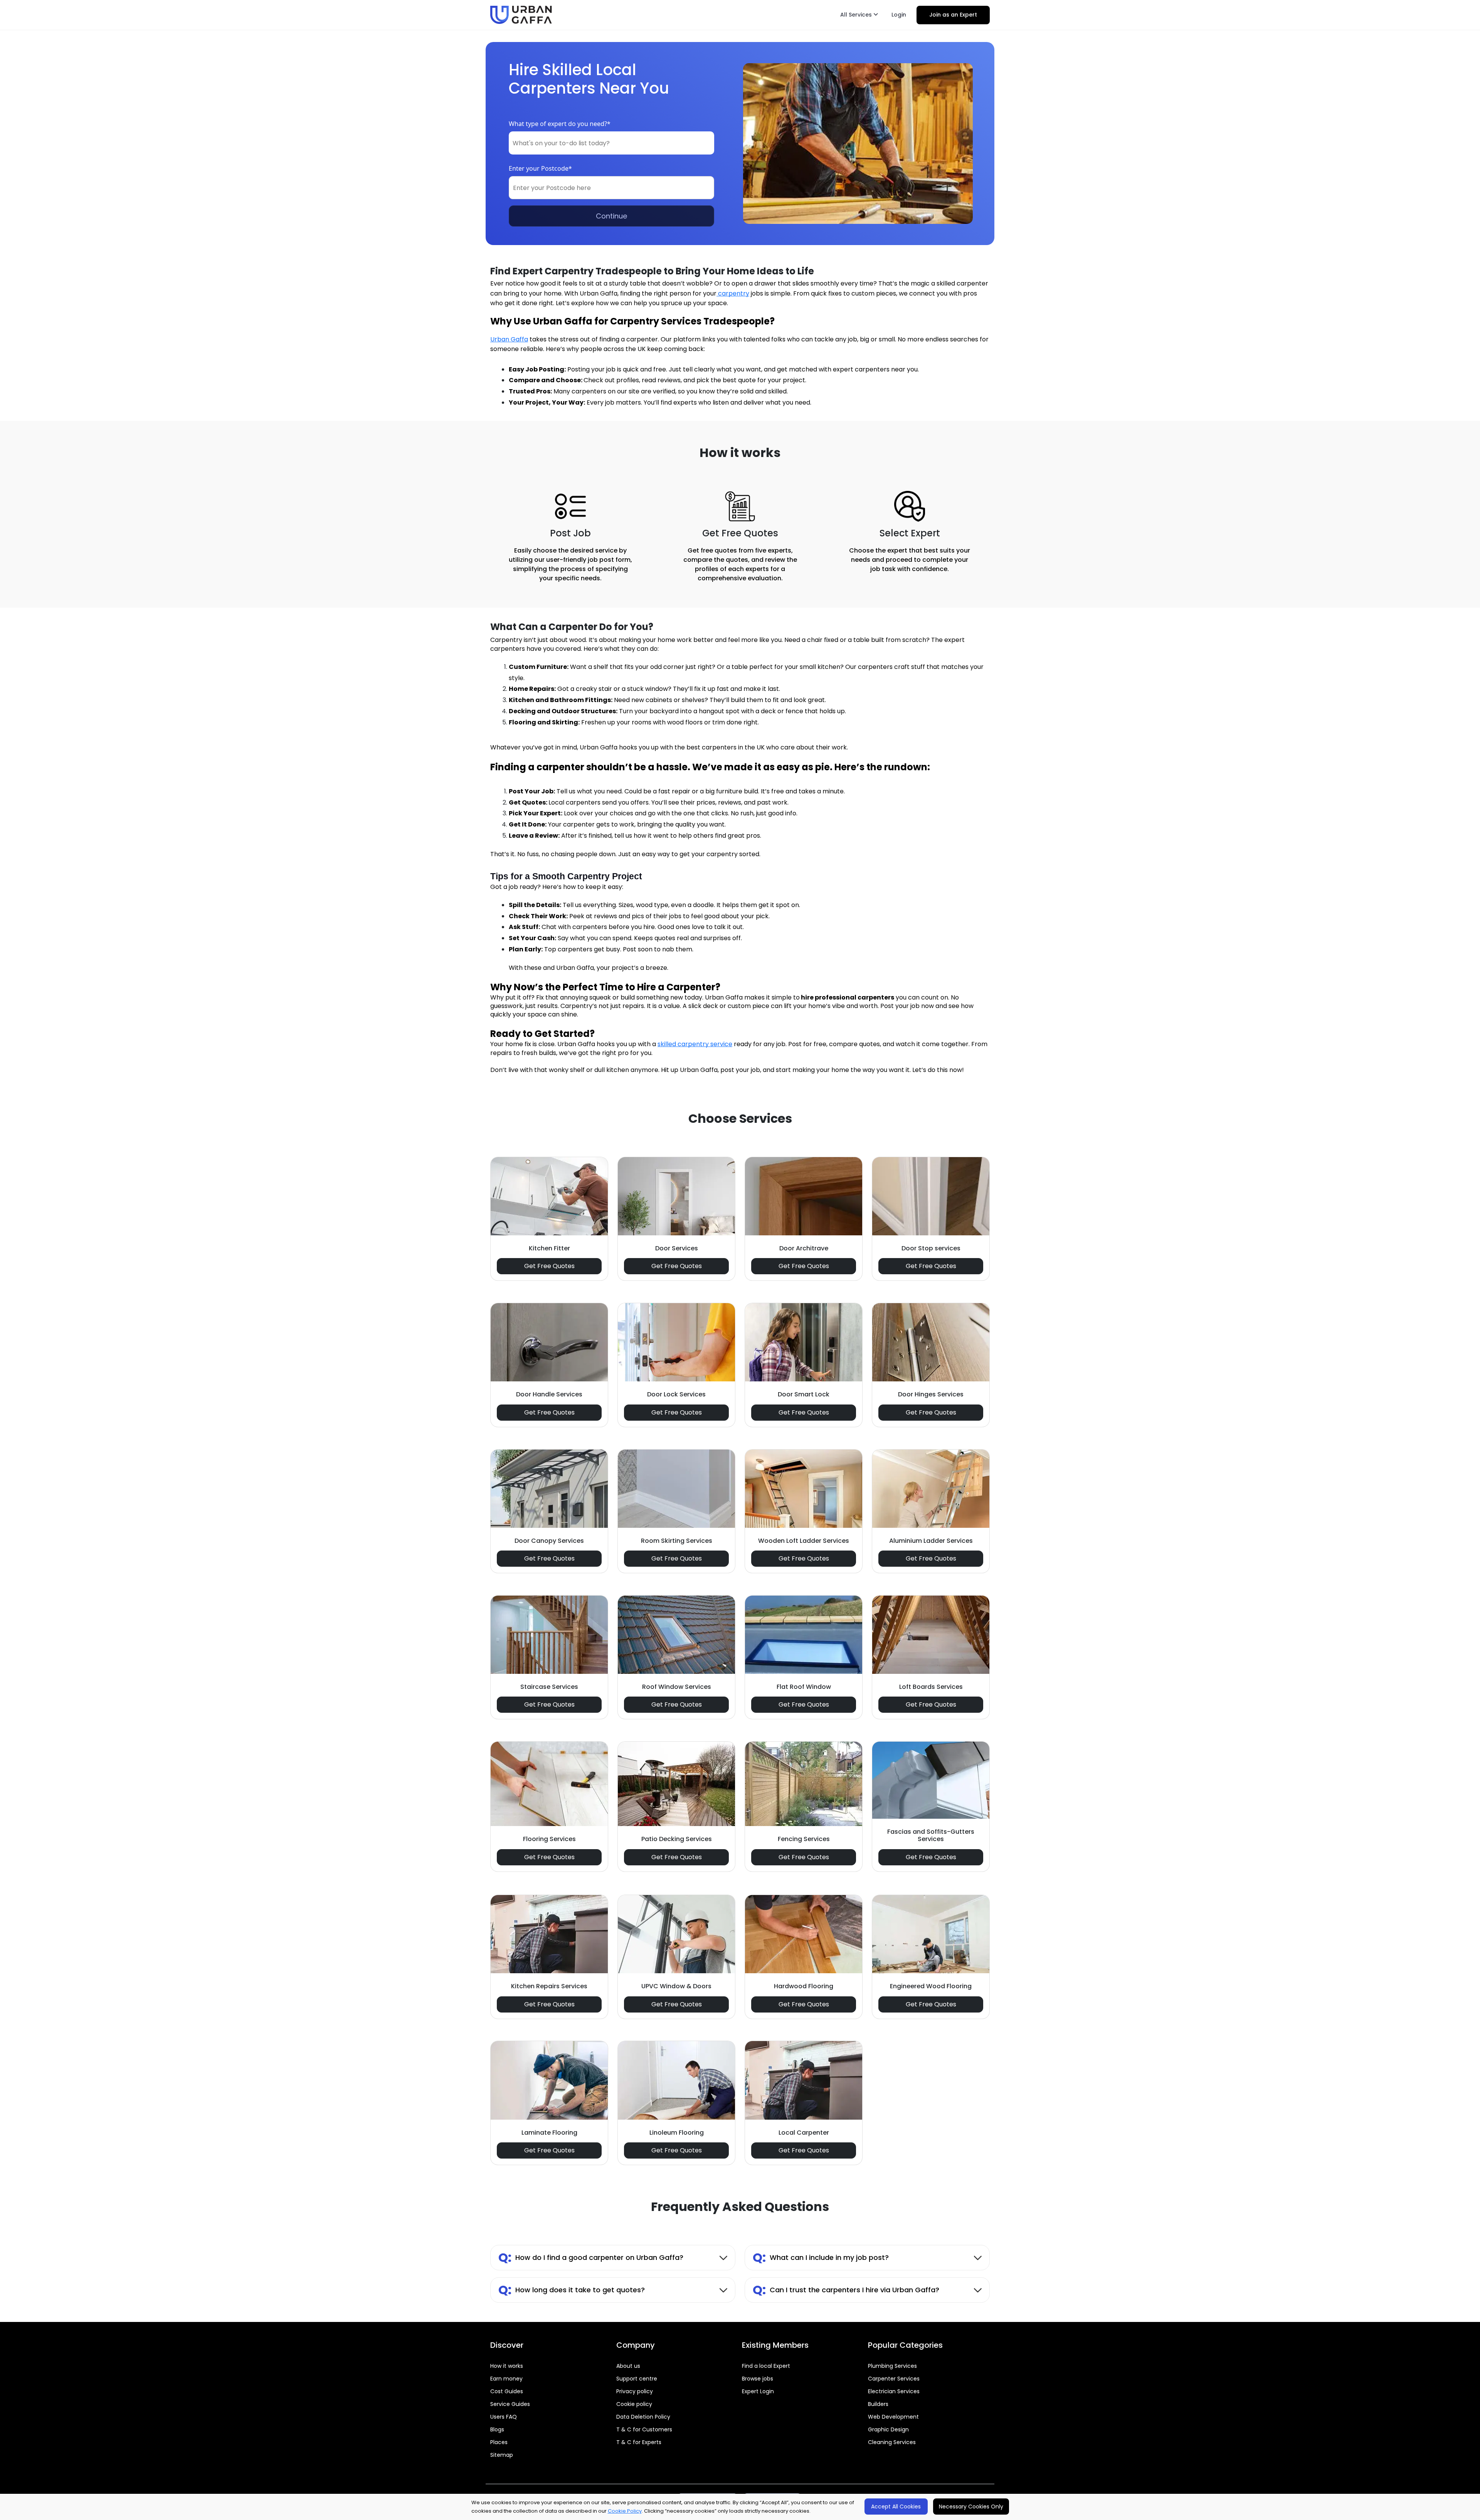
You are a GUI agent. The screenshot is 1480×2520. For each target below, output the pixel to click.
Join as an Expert (953, 15)
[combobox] (611, 143)
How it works (507, 2366)
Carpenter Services (894, 2379)
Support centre (637, 2379)
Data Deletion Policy (643, 2417)
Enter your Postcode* (540, 168)
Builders (878, 2404)
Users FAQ (504, 2417)
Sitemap (502, 2455)
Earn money (506, 2379)
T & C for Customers (644, 2429)
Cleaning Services (892, 2442)
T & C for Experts (639, 2442)
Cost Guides (507, 2391)
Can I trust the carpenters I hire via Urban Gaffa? (846, 2290)
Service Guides (510, 2404)
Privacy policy (635, 2391)
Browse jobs (758, 2379)
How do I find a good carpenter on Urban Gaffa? (591, 2257)
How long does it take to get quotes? (572, 2290)
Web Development (893, 2417)
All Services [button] (857, 15)
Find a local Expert (766, 2366)
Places (499, 2442)
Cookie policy (634, 2404)
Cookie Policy (625, 2511)
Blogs (497, 2429)
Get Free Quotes (549, 1266)
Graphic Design (888, 2429)
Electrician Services (894, 2391)
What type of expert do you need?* (560, 124)
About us (628, 2366)
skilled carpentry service (695, 1044)
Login (899, 15)
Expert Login (758, 2391)
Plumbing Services (892, 2366)
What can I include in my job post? (821, 2257)
